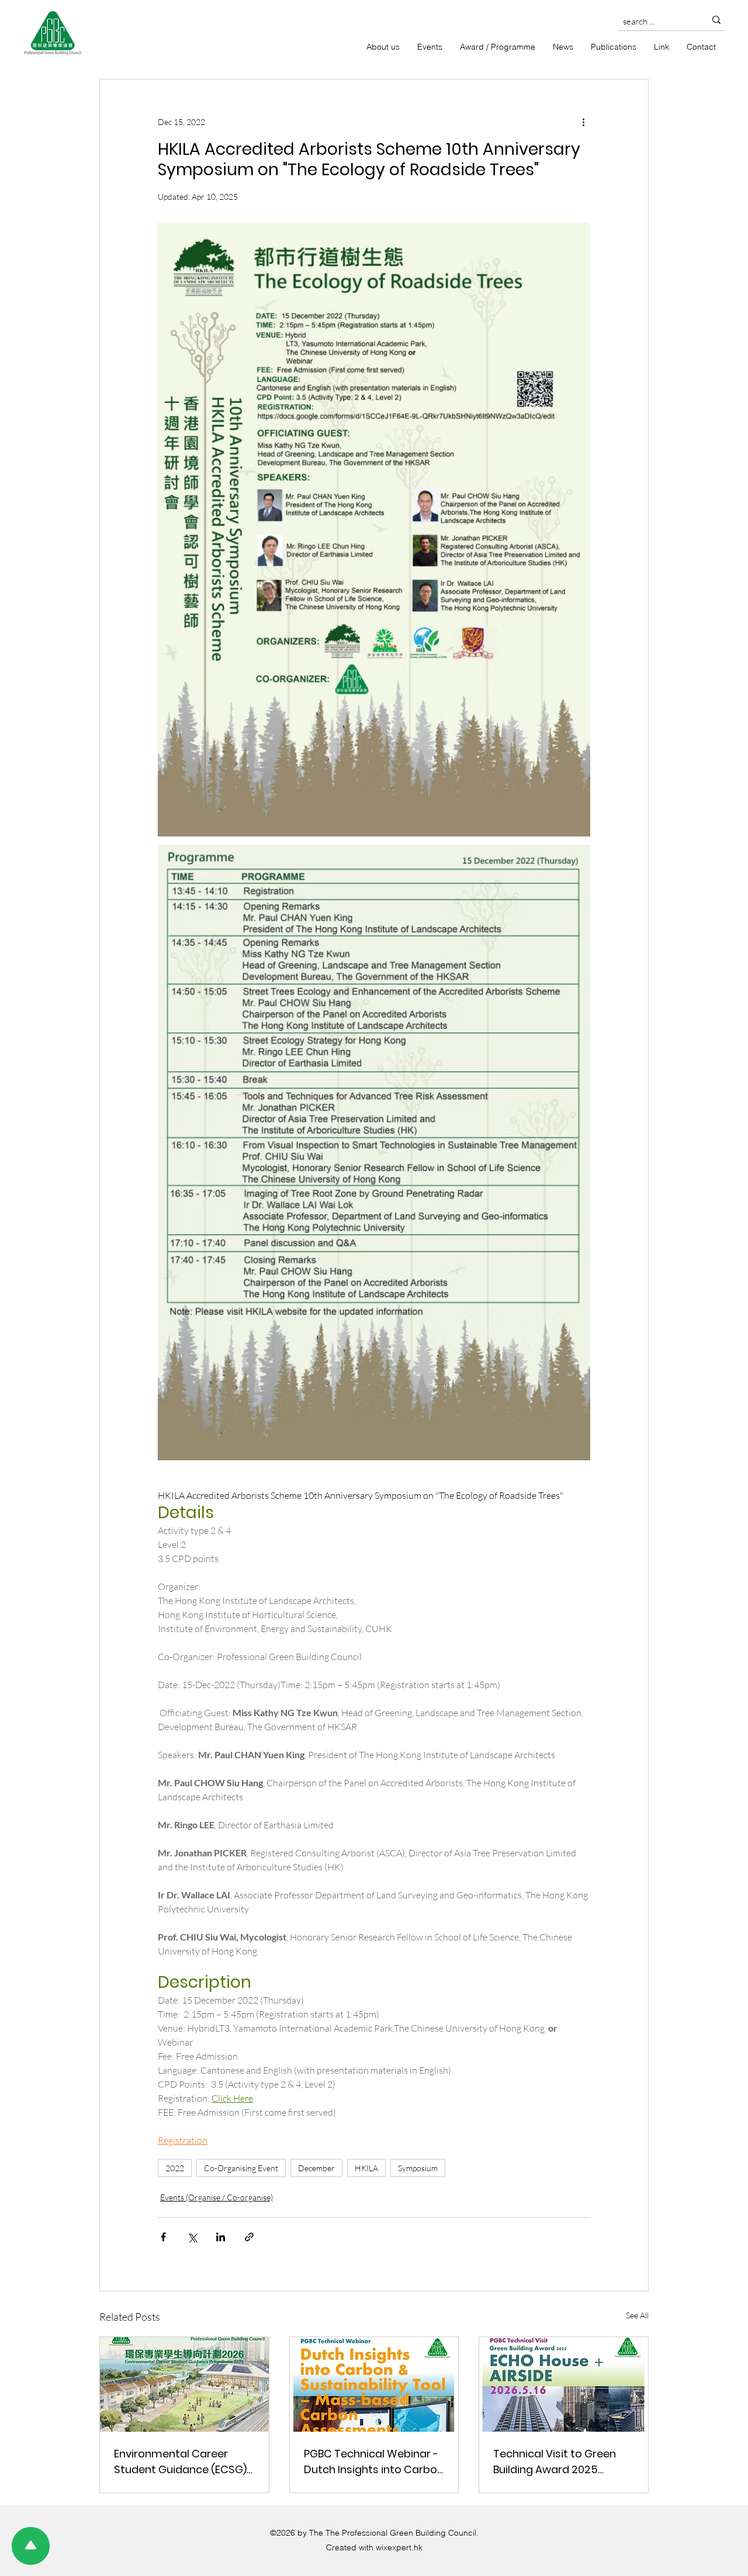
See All (637, 2315)
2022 (175, 2168)
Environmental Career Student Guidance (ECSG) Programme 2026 (180, 2462)
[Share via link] (249, 2237)
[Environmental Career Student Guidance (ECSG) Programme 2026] (184, 2384)
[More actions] (583, 121)
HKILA (366, 2168)
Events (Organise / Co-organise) (217, 2197)
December (316, 2168)
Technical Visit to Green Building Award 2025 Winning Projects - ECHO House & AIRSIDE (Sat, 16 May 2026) (556, 2462)
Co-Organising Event (241, 2168)
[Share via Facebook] (163, 2237)
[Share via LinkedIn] (221, 2237)
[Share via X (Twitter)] (192, 2237)
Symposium (418, 2168)
